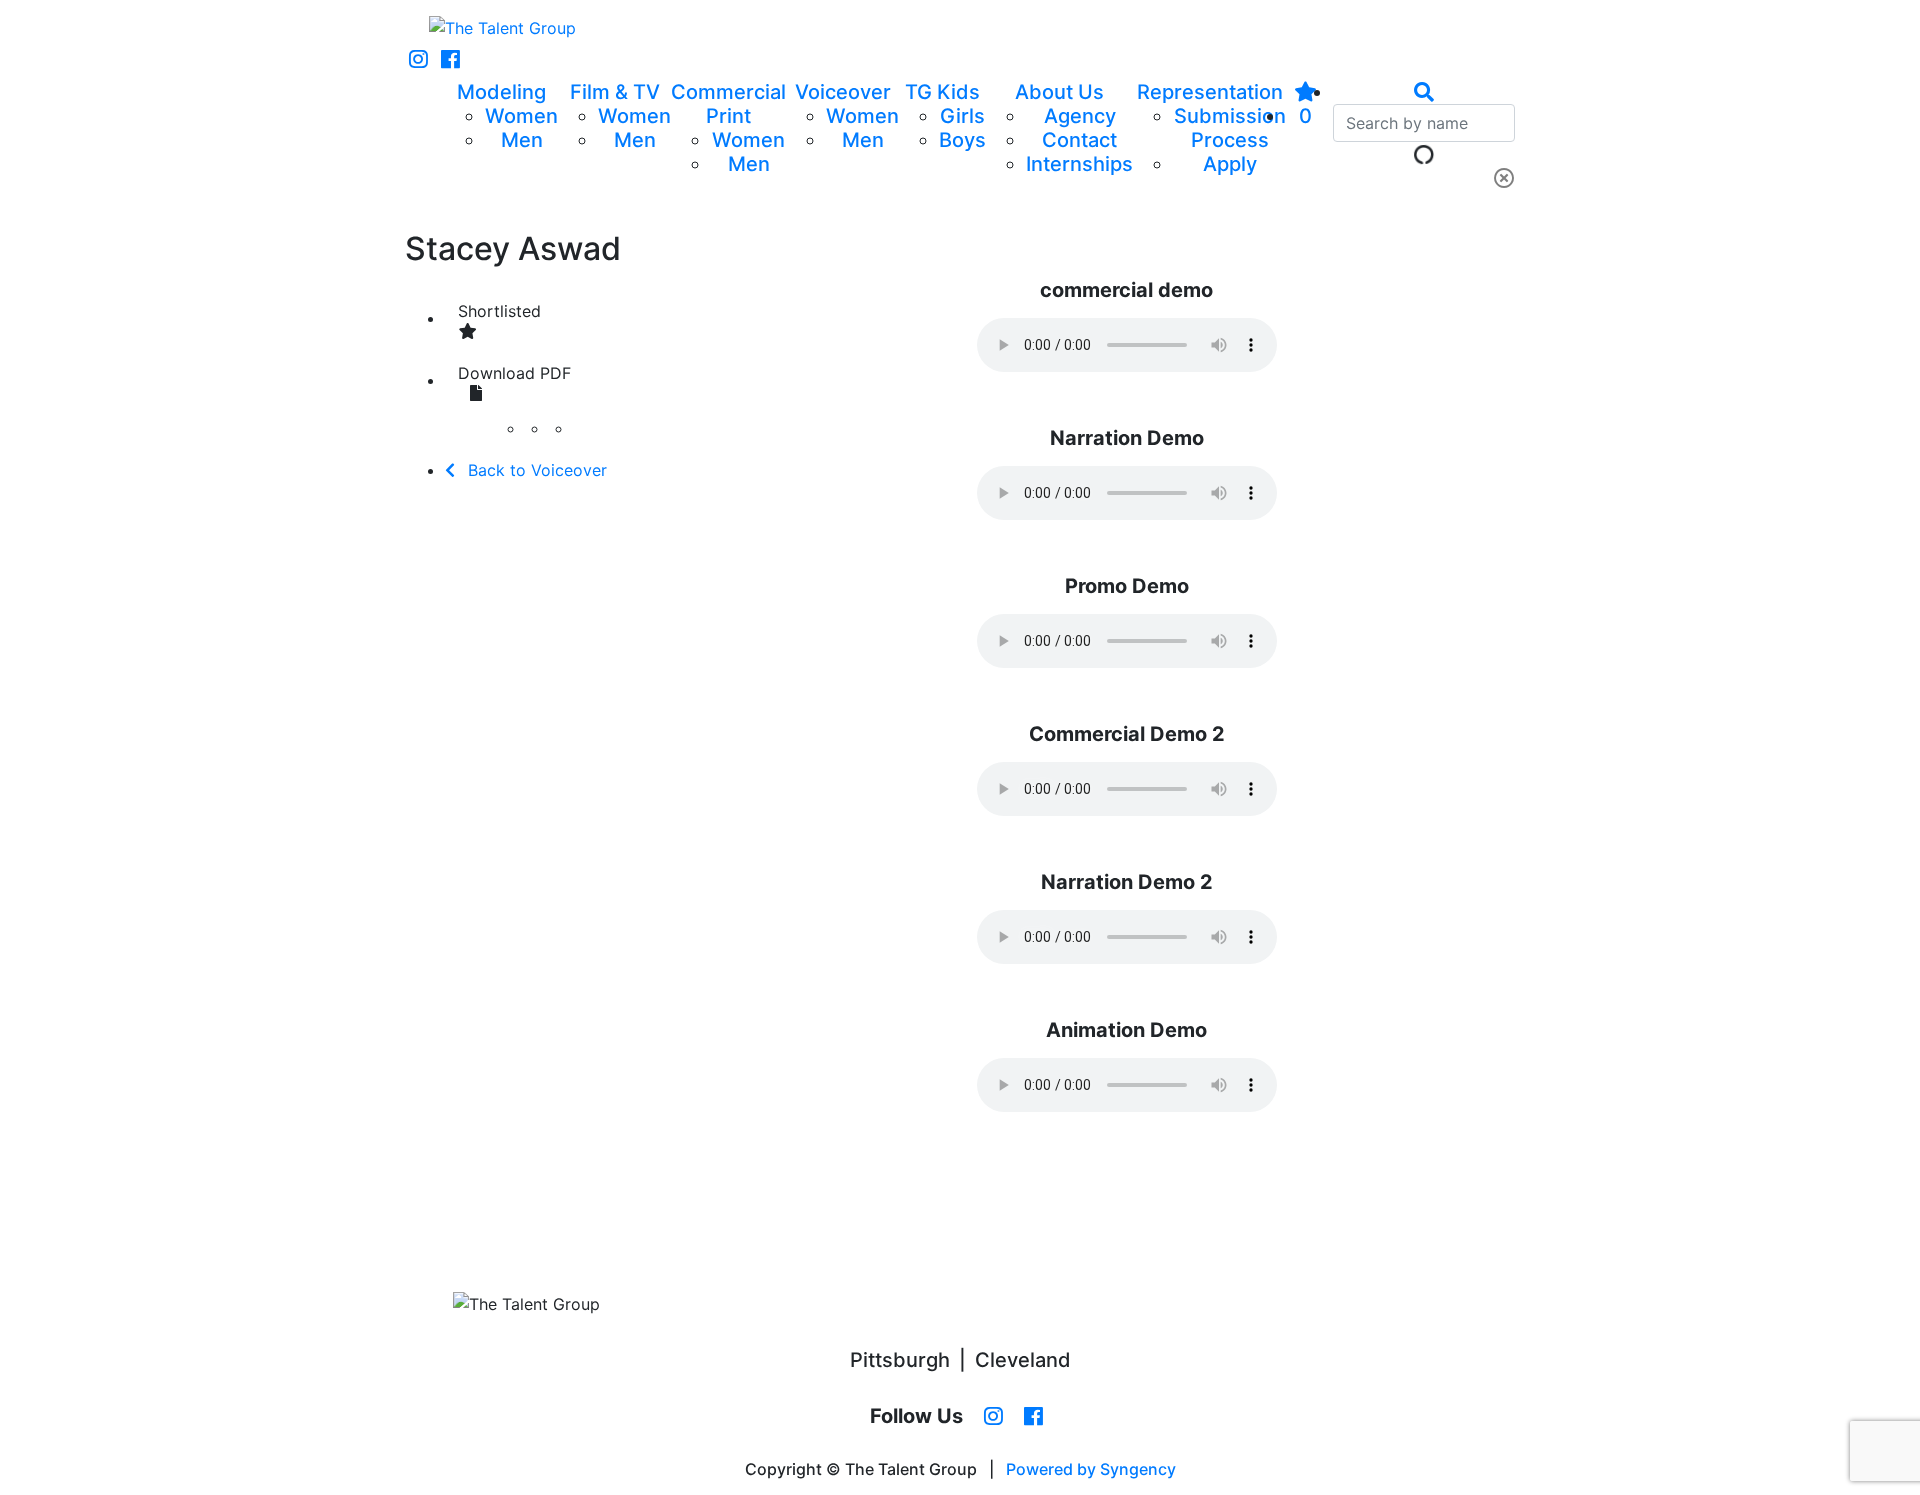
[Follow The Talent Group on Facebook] (450, 60)
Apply (1230, 164)
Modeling (501, 92)
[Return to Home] (502, 28)
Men (522, 140)
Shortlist (499, 311)
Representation (1210, 92)
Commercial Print (728, 104)
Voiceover (843, 92)
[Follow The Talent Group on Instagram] (418, 60)
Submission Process (1230, 128)
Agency (1080, 116)
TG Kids (942, 92)
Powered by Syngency (1091, 1469)
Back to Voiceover (535, 470)
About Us (1059, 92)
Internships (1079, 164)
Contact (1079, 140)
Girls (962, 116)
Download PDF (514, 373)
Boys (962, 140)
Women (521, 116)
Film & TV (615, 92)
